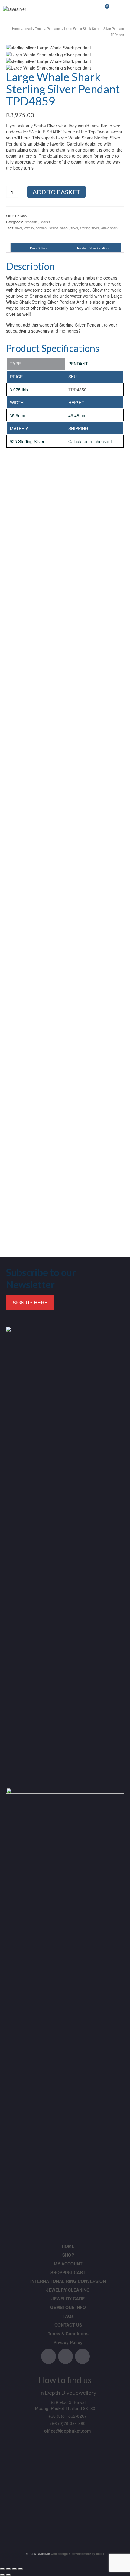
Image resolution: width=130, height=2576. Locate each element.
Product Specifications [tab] (94, 248)
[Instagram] (65, 2356)
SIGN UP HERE (30, 1302)
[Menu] (119, 9)
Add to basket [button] (65, 771)
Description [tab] (38, 248)
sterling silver (89, 228)
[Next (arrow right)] (8, 2575)
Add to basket (56, 192)
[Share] (15, 2569)
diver (19, 228)
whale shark (110, 228)
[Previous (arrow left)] (2, 2575)
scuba (54, 228)
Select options (65, 614)
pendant (42, 228)
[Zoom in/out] (2, 2569)
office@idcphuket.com (67, 2431)
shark (64, 228)
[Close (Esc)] (21, 2569)
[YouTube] (82, 2356)
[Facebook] (49, 2356)
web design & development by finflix (77, 2554)
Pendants (31, 222)
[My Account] (89, 9)
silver (74, 228)
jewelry (29, 228)
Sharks (45, 222)
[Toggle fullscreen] (8, 2569)
